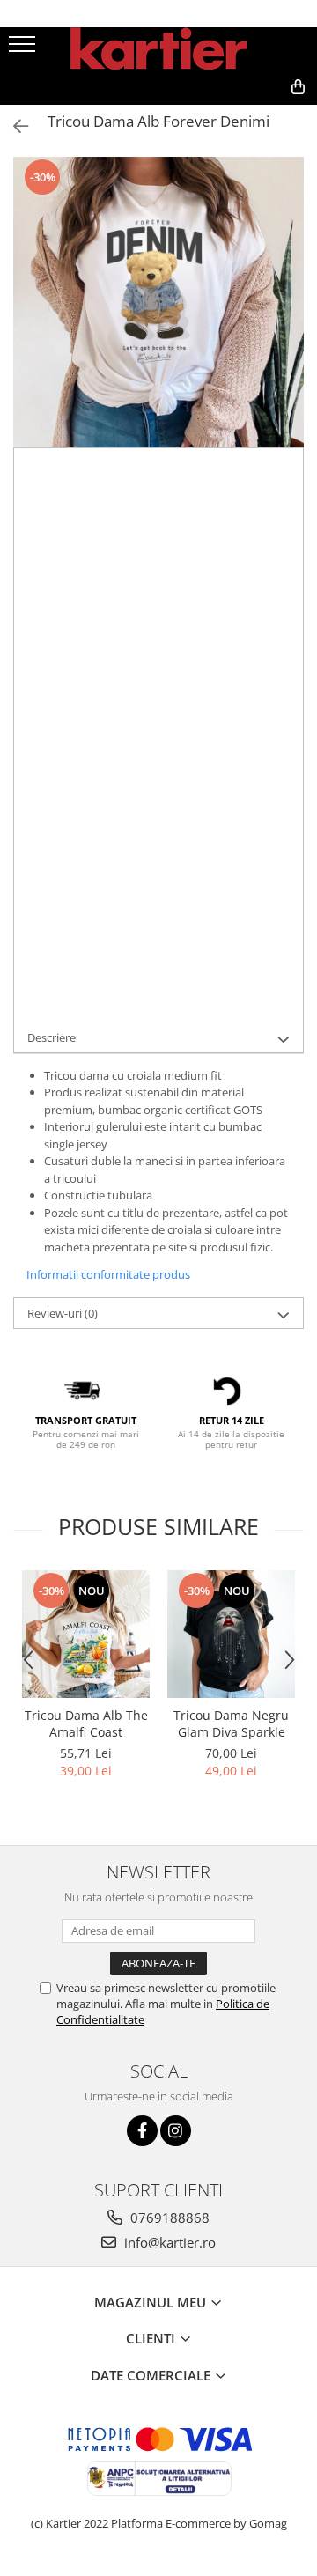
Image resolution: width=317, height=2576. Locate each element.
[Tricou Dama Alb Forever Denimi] (158, 302)
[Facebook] (142, 2131)
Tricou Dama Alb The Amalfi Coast (86, 1723)
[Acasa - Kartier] (158, 48)
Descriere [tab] (52, 1037)
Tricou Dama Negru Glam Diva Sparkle (231, 1723)
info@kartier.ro (168, 2242)
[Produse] (24, 49)
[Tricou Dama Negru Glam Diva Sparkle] (231, 1634)
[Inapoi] (13, 126)
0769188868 (168, 2218)
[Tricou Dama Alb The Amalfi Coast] (86, 1634)
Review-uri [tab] (63, 1313)
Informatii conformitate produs (108, 1274)
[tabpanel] (158, 302)
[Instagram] (176, 2131)
